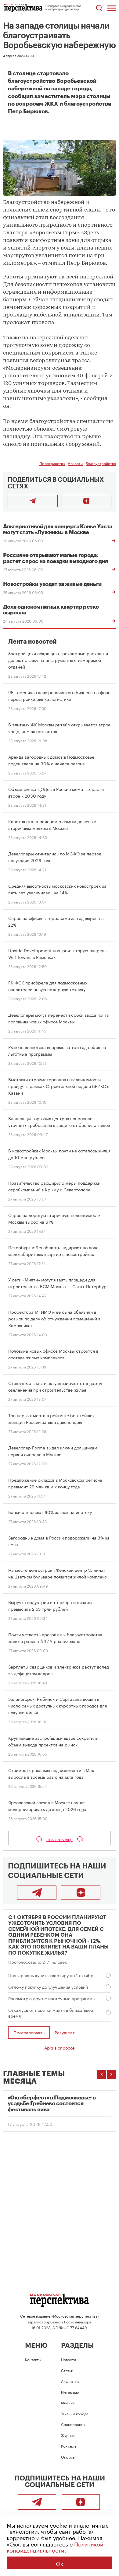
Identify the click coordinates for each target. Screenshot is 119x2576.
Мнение (68, 2402)
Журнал (68, 2435)
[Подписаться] (87, 501)
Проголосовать (29, 2032)
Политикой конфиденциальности (55, 2547)
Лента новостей (32, 642)
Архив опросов (60, 2047)
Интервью (70, 2392)
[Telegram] (37, 1893)
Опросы (68, 2457)
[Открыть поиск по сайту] (99, 8)
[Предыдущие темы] (102, 2074)
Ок (60, 2563)
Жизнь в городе (75, 2413)
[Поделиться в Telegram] (33, 501)
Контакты (33, 2359)
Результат (65, 2032)
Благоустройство (101, 463)
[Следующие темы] (111, 2074)
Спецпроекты (73, 2424)
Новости (75, 463)
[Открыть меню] (112, 8)
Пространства (52, 463)
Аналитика (70, 2381)
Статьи (67, 2370)
